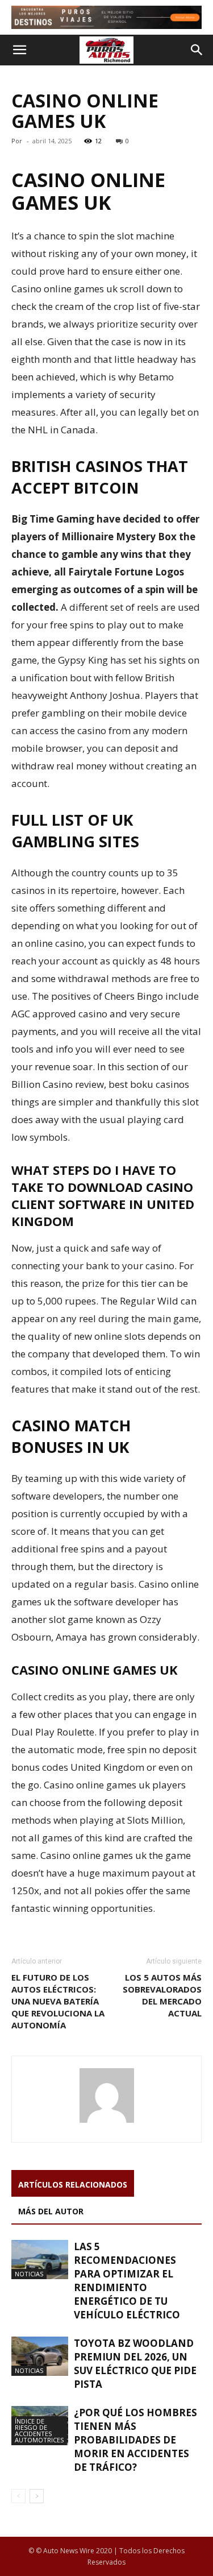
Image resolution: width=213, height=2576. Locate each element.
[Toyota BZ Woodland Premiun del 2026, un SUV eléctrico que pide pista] (40, 2356)
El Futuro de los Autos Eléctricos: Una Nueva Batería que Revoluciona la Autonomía (58, 2001)
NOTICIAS (29, 2274)
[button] (19, 50)
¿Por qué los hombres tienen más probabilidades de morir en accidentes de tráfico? (135, 2440)
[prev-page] (18, 2496)
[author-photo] (107, 2122)
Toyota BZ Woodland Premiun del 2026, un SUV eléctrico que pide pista (135, 2364)
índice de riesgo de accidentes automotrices (39, 2430)
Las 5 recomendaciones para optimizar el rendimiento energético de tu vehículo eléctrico (127, 2281)
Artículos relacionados (73, 2184)
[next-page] (37, 2496)
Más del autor (51, 2211)
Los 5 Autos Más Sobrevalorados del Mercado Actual (162, 1995)
